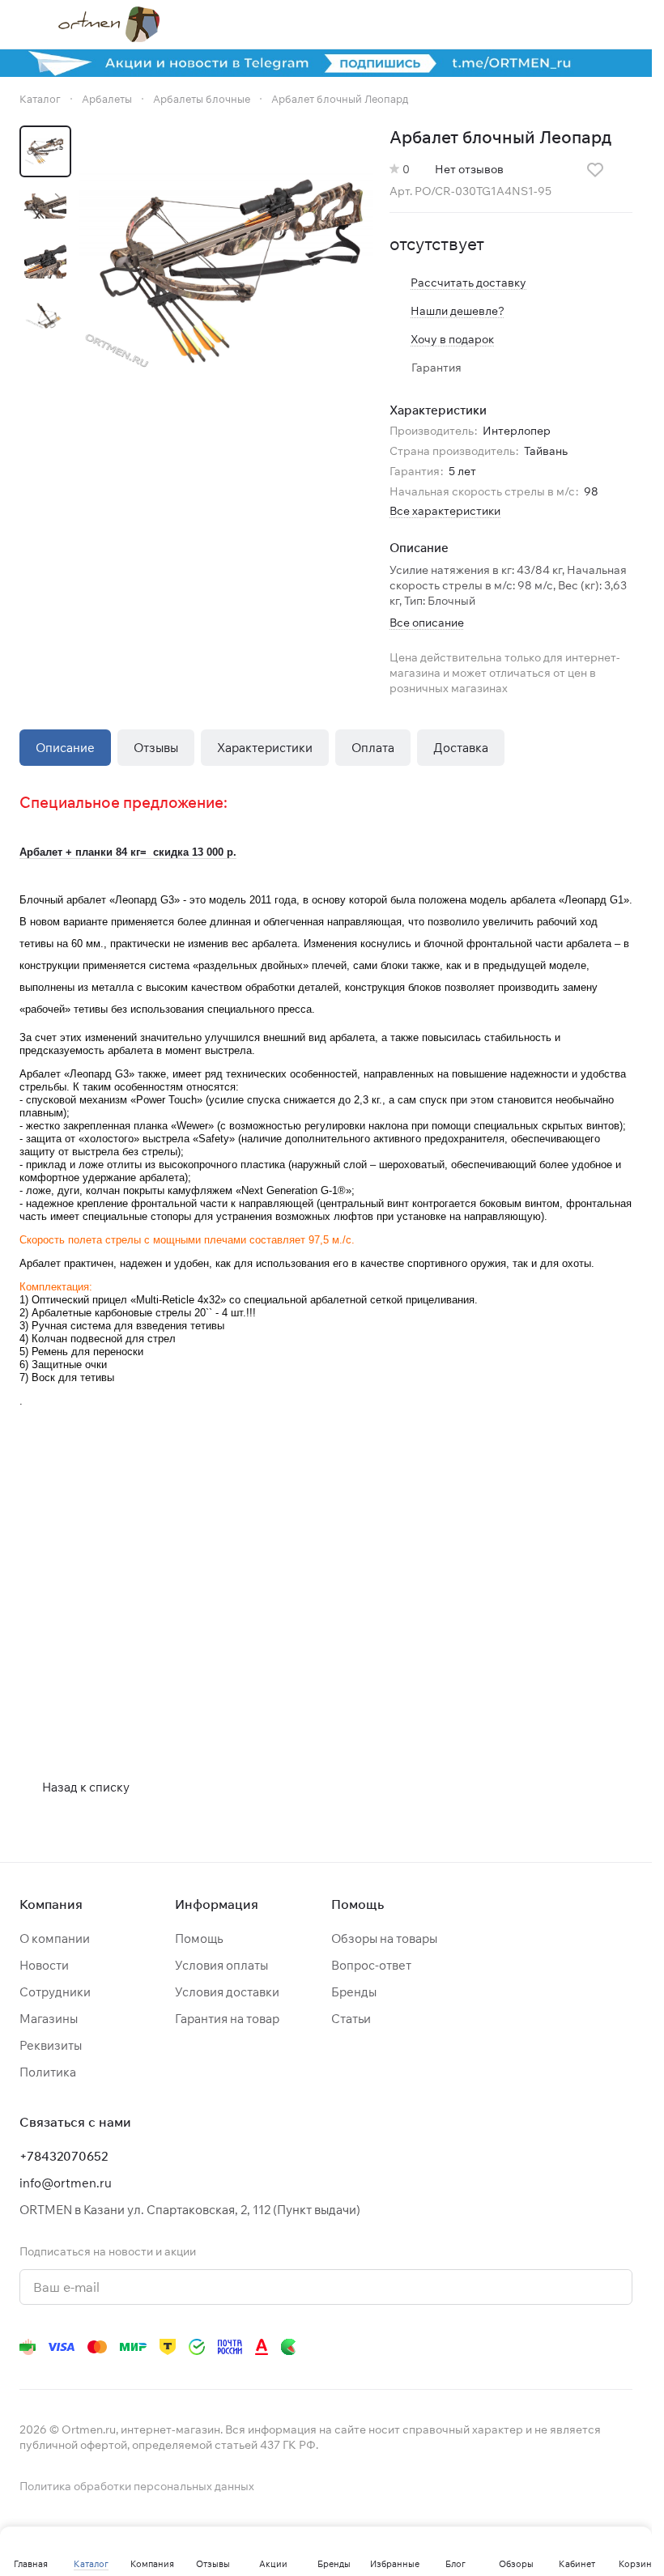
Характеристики (265, 748)
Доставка (461, 748)
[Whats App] (493, 2347)
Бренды (354, 1992)
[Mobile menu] (26, 24)
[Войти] (540, 24)
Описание (65, 748)
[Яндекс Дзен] (526, 2347)
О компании (55, 1938)
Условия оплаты (221, 1965)
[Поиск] (498, 24)
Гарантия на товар (227, 2019)
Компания (51, 1904)
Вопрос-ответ (371, 1965)
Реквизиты (51, 2045)
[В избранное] (595, 170)
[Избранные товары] (582, 24)
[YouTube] (461, 2347)
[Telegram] (428, 2347)
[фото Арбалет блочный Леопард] (226, 272)
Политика (48, 2072)
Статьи (351, 2019)
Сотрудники (55, 1992)
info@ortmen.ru (66, 2183)
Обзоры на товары (384, 1938)
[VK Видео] (590, 2347)
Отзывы (156, 748)
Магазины (49, 2019)
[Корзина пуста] (624, 24)
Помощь (199, 1938)
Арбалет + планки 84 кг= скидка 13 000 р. (128, 852)
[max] (623, 2347)
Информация (217, 1904)
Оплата (373, 748)
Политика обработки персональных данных (137, 2486)
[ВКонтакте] (396, 2347)
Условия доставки (227, 1992)
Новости (44, 1965)
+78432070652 (64, 2156)
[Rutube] (558, 2347)
